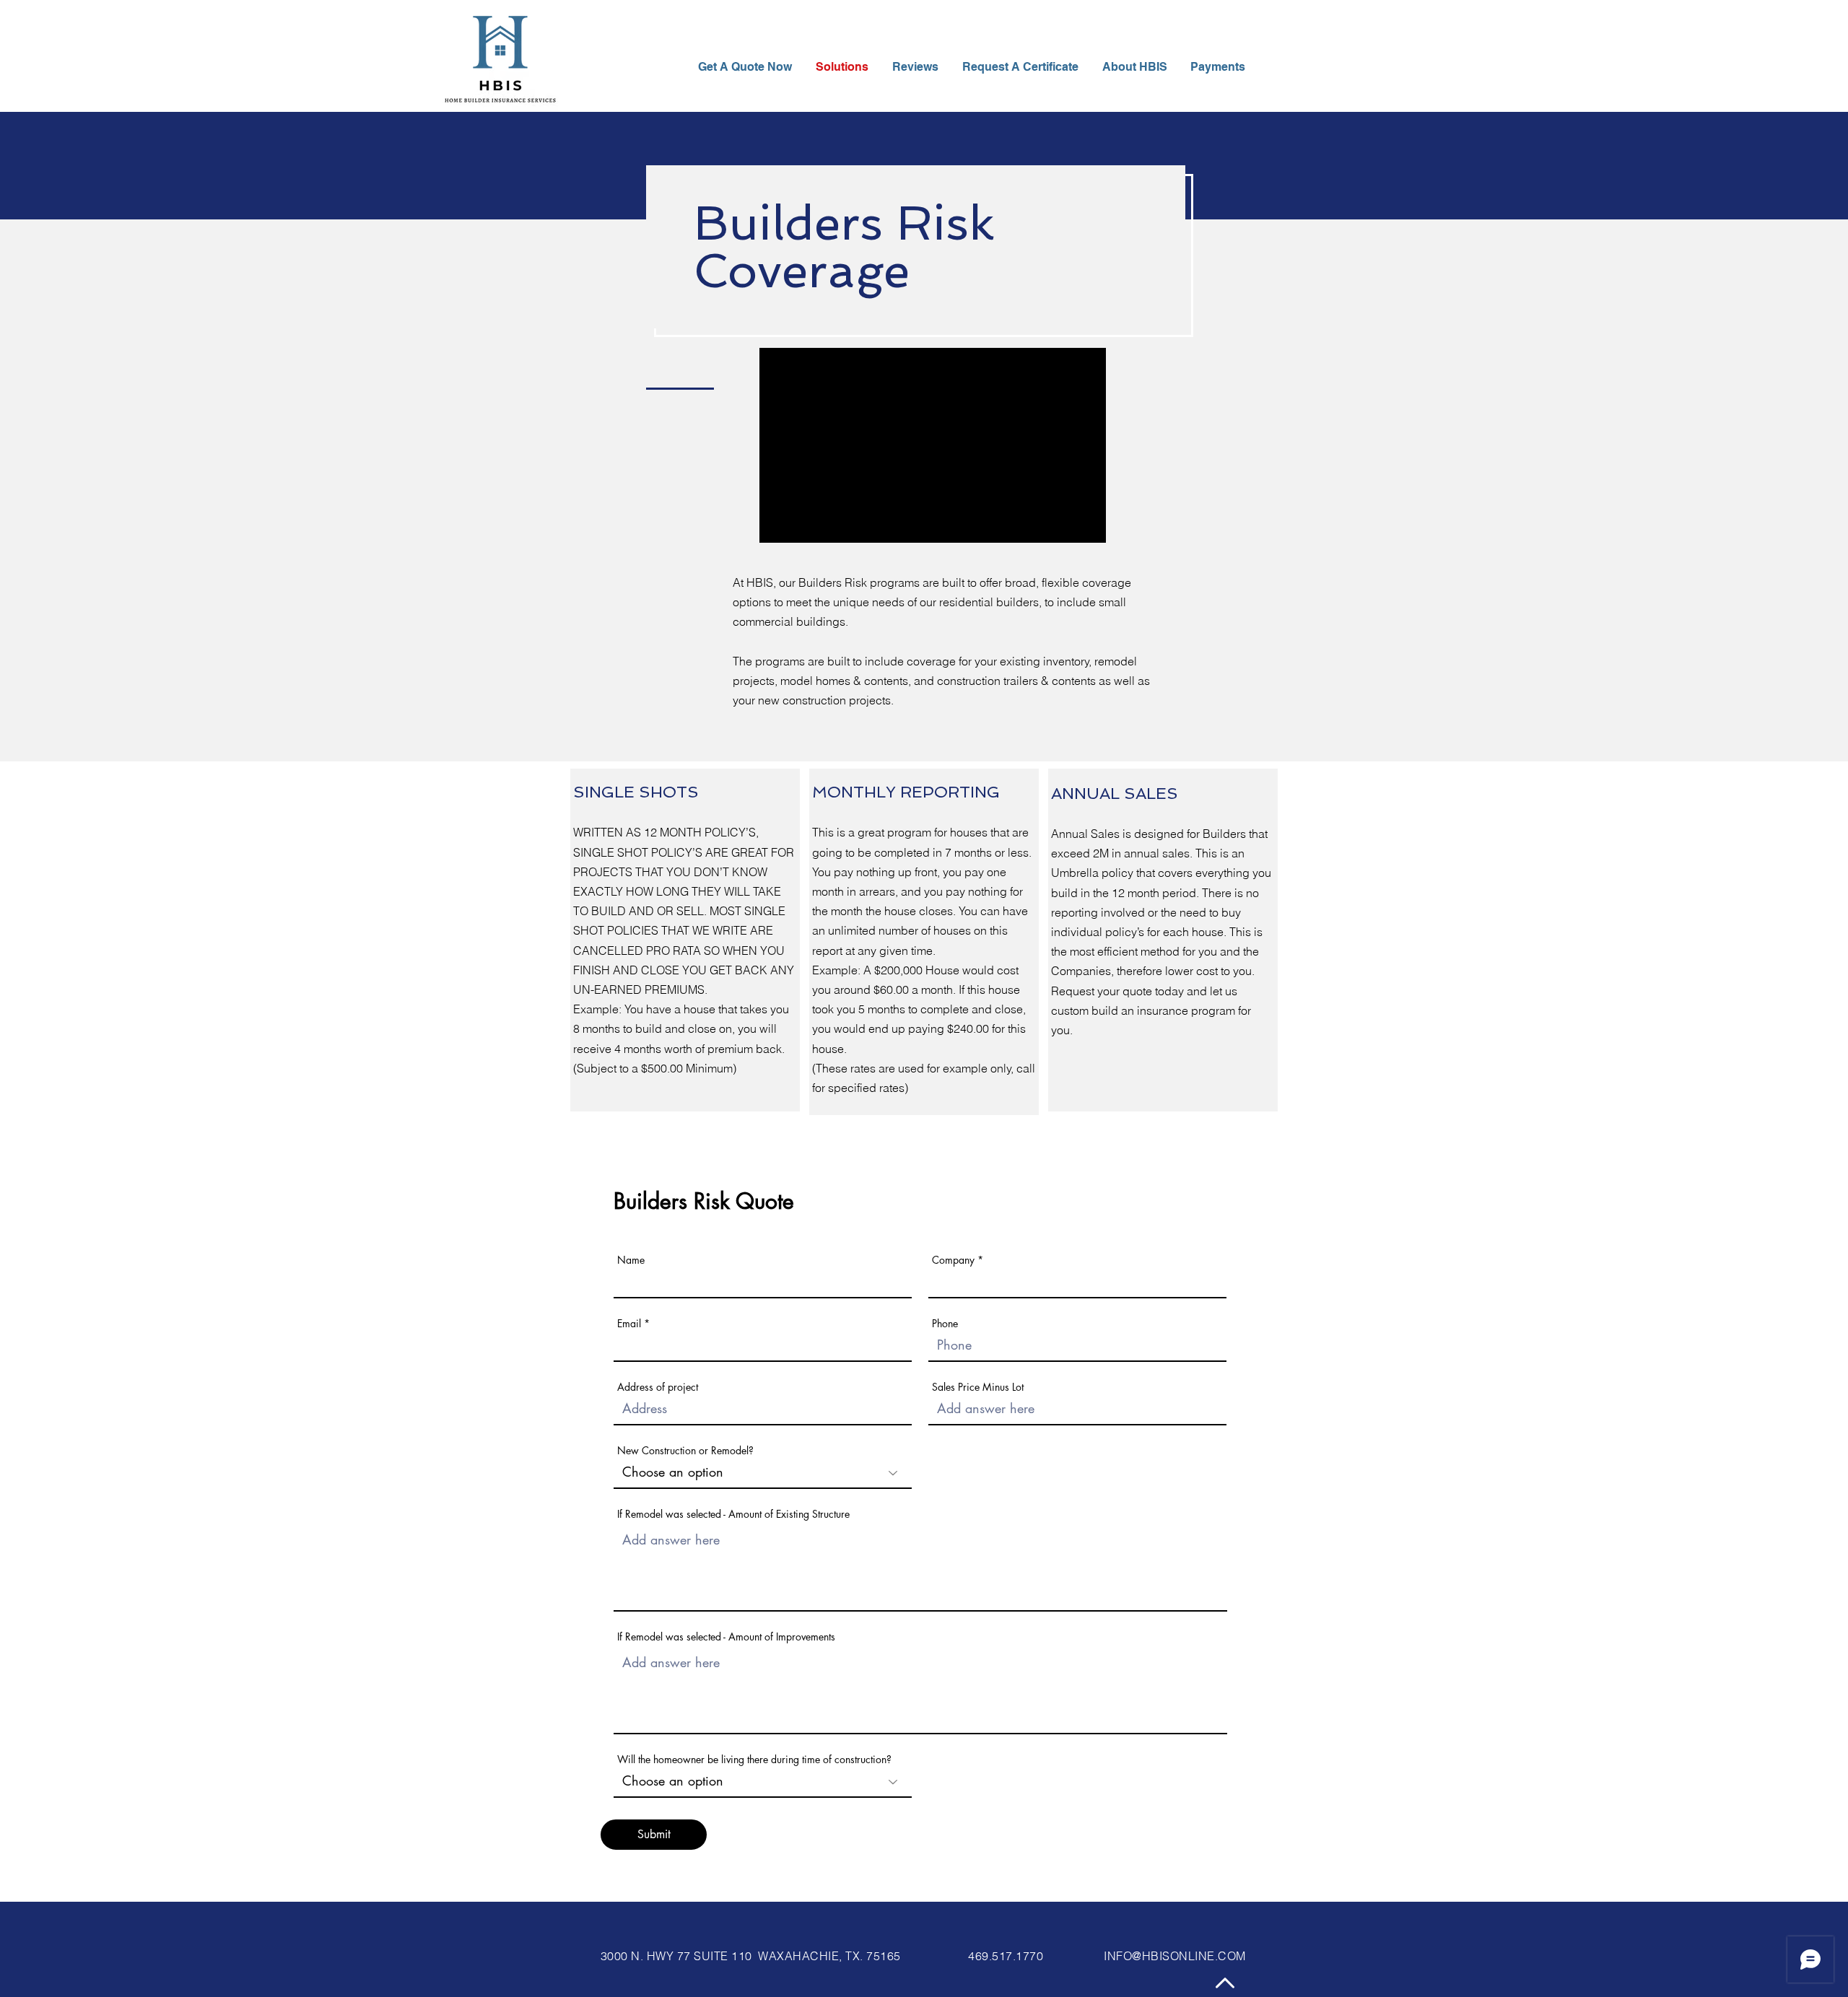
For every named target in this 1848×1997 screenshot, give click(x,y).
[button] (1136, 67)
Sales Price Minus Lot (978, 1387)
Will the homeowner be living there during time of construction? (754, 1760)
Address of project (658, 1387)
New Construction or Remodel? (685, 1451)
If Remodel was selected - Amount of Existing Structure (733, 1514)
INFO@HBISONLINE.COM (1174, 1956)
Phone (945, 1324)
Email (629, 1324)
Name (631, 1260)
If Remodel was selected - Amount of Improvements (726, 1637)
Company (953, 1260)
